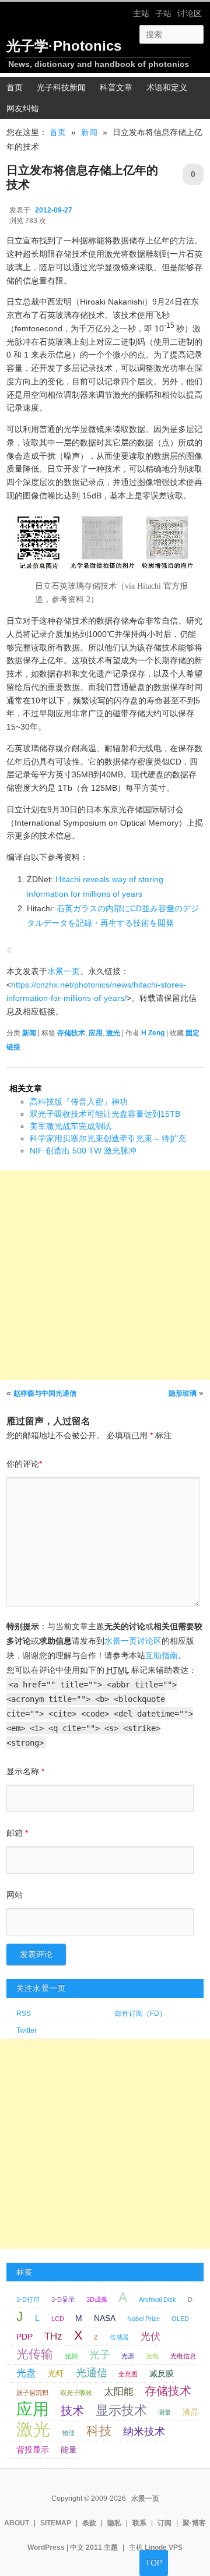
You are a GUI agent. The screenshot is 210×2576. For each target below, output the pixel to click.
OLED (180, 2319)
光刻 (71, 2356)
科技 (99, 2431)
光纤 (56, 2373)
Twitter (27, 2030)
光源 (128, 2356)
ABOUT (17, 2523)
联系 (139, 2523)
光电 (152, 2356)
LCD (58, 2319)
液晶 (191, 2412)
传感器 (119, 2337)
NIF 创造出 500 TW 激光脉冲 (83, 1151)
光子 (100, 2354)
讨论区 (190, 13)
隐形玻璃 (183, 1393)
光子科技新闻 (61, 87)
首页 (58, 132)
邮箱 (17, 1833)
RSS (24, 2014)
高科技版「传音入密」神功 (79, 1102)
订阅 (164, 2523)
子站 (163, 13)
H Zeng (153, 1033)
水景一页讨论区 (133, 1641)
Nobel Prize (143, 2319)
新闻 (89, 132)
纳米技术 (144, 2431)
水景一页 (64, 971)
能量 (69, 2450)
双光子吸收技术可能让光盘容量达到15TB (105, 1114)
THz (53, 2336)
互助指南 (162, 1655)
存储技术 (71, 1033)
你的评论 (24, 1464)
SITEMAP (56, 2523)
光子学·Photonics (64, 46)
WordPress (46, 2547)
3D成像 (97, 2299)
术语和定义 (167, 87)
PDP (24, 2337)
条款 (89, 2523)
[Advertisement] (105, 1275)
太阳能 (119, 2391)
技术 (72, 2411)
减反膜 (162, 2373)
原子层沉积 (32, 2393)
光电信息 (183, 2356)
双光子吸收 (76, 2393)
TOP (154, 2563)
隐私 (114, 2523)
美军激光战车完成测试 (71, 1126)
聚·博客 (194, 2523)
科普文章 (116, 87)
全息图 (128, 2374)
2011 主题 (102, 2547)
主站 (141, 13)
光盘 (26, 2373)
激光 (113, 1033)
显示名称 (25, 1771)
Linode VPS (164, 2547)
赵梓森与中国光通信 (45, 1393)
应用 (96, 1033)
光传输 (35, 2354)
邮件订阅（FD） (141, 2014)
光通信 (92, 2372)
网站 (15, 1895)
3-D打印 (28, 2299)
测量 (164, 2412)
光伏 (150, 2336)
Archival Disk (157, 2299)
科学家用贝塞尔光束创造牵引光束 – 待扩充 (108, 1138)
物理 (68, 2433)
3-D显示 (63, 2299)
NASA (105, 2318)
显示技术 (121, 2410)
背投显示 (33, 2450)
